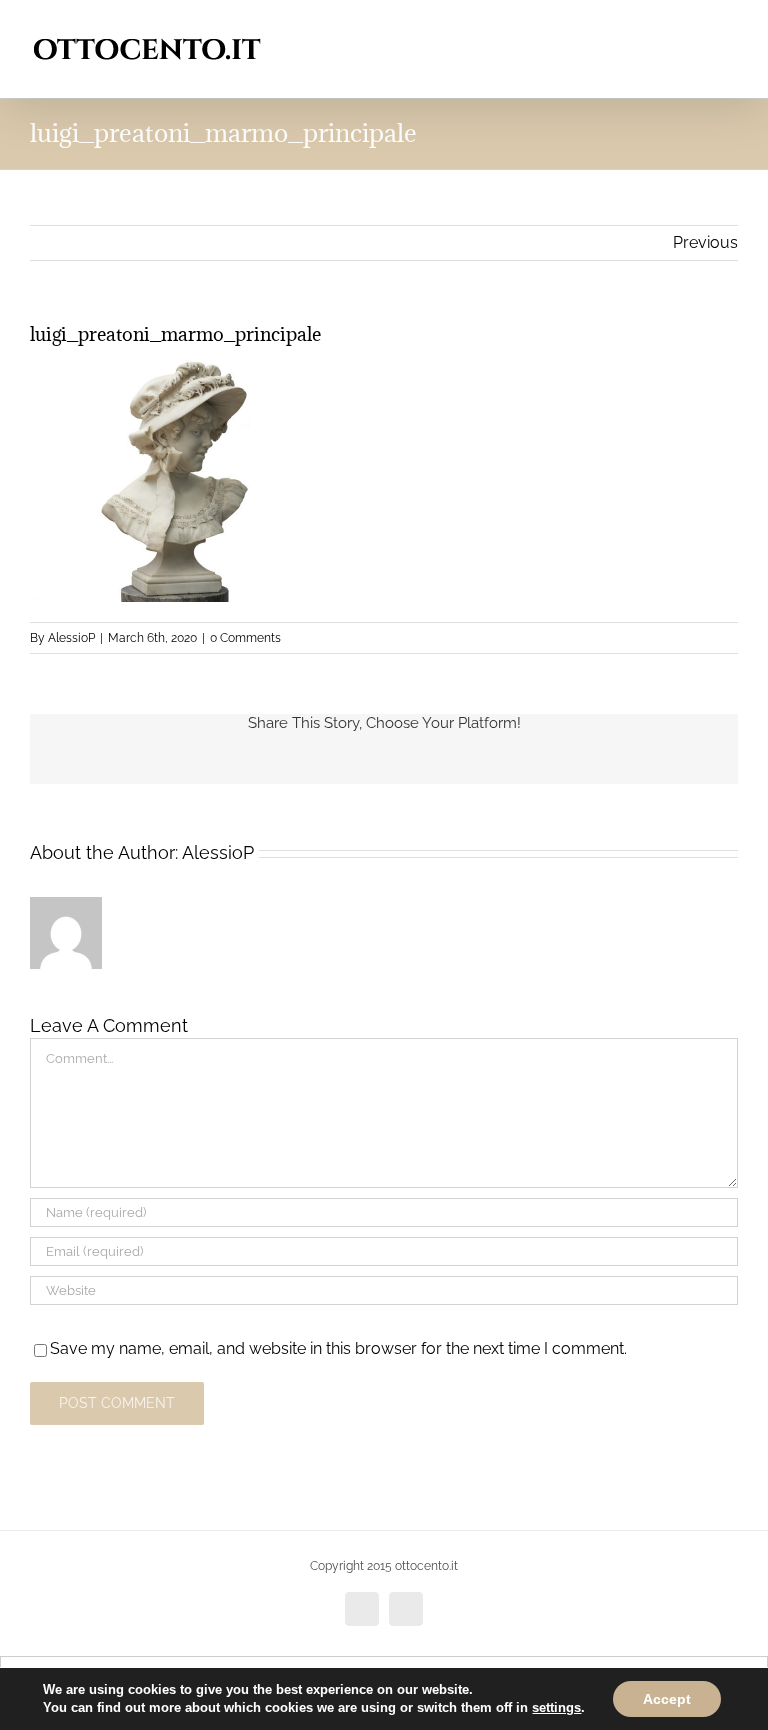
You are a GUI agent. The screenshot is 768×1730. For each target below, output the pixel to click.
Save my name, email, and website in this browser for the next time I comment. (338, 1348)
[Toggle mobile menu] (730, 30)
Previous (705, 242)
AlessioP (71, 638)
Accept (667, 1699)
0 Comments (245, 638)
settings (556, 1707)
